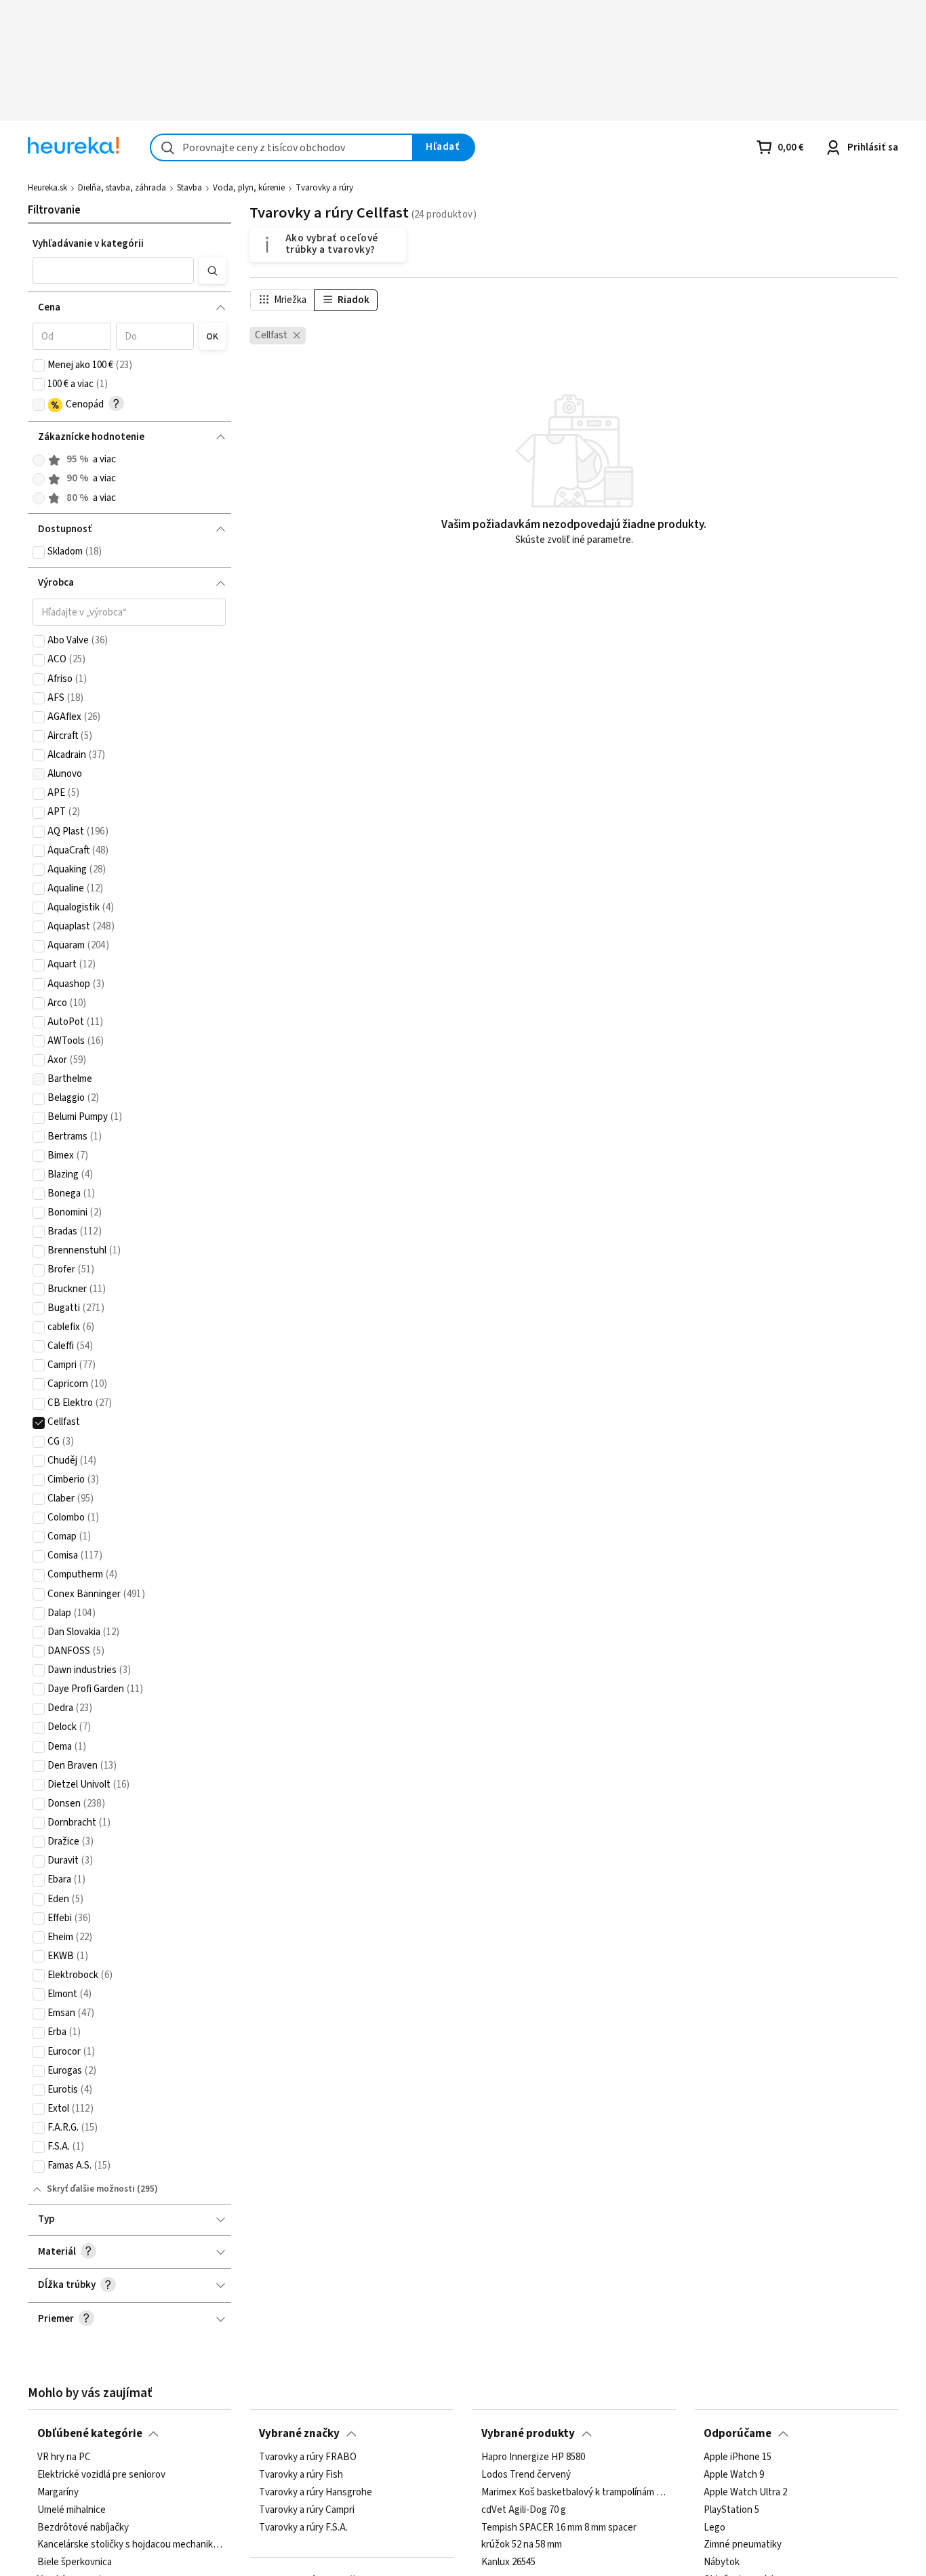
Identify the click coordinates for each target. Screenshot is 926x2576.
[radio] (39, 460)
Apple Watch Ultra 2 (745, 2493)
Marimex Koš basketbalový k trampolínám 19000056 (574, 2493)
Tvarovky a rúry (324, 188)
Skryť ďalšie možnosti (91, 2189)
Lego (714, 2527)
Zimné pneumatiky (743, 2545)
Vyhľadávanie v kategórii (88, 244)
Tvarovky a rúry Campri (307, 2510)
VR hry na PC (64, 2457)
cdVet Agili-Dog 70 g (524, 2510)
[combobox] (282, 147)
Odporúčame (738, 2434)
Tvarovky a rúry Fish (301, 2475)
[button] (113, 270)
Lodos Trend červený (526, 2475)
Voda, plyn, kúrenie (249, 188)
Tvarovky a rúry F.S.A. (303, 2527)
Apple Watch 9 (734, 2475)
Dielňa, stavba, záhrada (122, 188)
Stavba (189, 188)
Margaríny (58, 2493)
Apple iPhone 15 (738, 2457)
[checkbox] (39, 365)
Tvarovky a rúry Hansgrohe (316, 2493)
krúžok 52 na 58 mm (522, 2545)
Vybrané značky (299, 2434)
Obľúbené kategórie (90, 2434)
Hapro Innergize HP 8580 (533, 2457)
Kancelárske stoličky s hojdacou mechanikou (130, 2545)
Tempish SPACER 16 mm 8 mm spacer (559, 2527)
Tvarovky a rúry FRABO (308, 2457)
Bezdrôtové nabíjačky (83, 2527)
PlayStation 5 (731, 2510)
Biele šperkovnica (75, 2562)
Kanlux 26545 (508, 2562)
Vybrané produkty (528, 2434)
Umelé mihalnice (72, 2510)
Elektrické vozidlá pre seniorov (101, 2475)
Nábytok (722, 2562)
